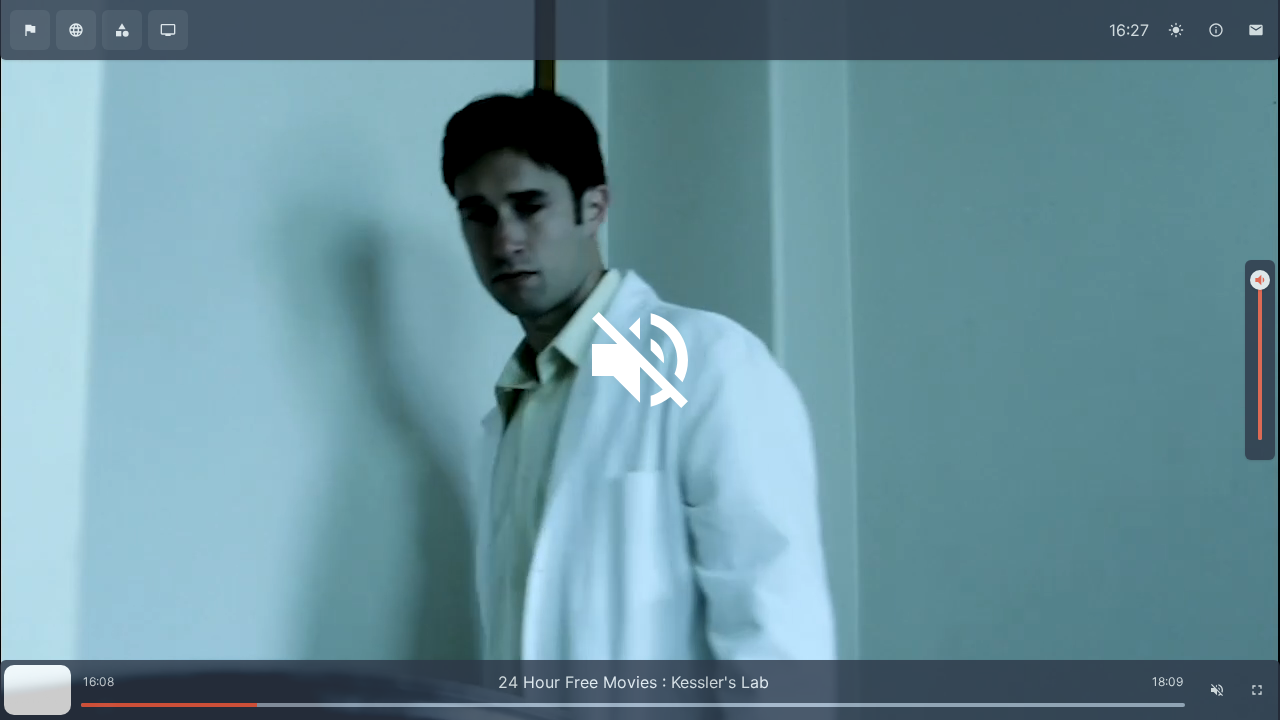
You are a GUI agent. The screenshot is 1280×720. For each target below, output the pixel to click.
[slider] (1260, 280)
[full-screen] (1257, 690)
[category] (122, 30)
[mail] (1256, 30)
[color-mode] (1176, 30)
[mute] (1217, 690)
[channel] (168, 30)
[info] (1216, 30)
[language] (76, 30)
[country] (30, 30)
